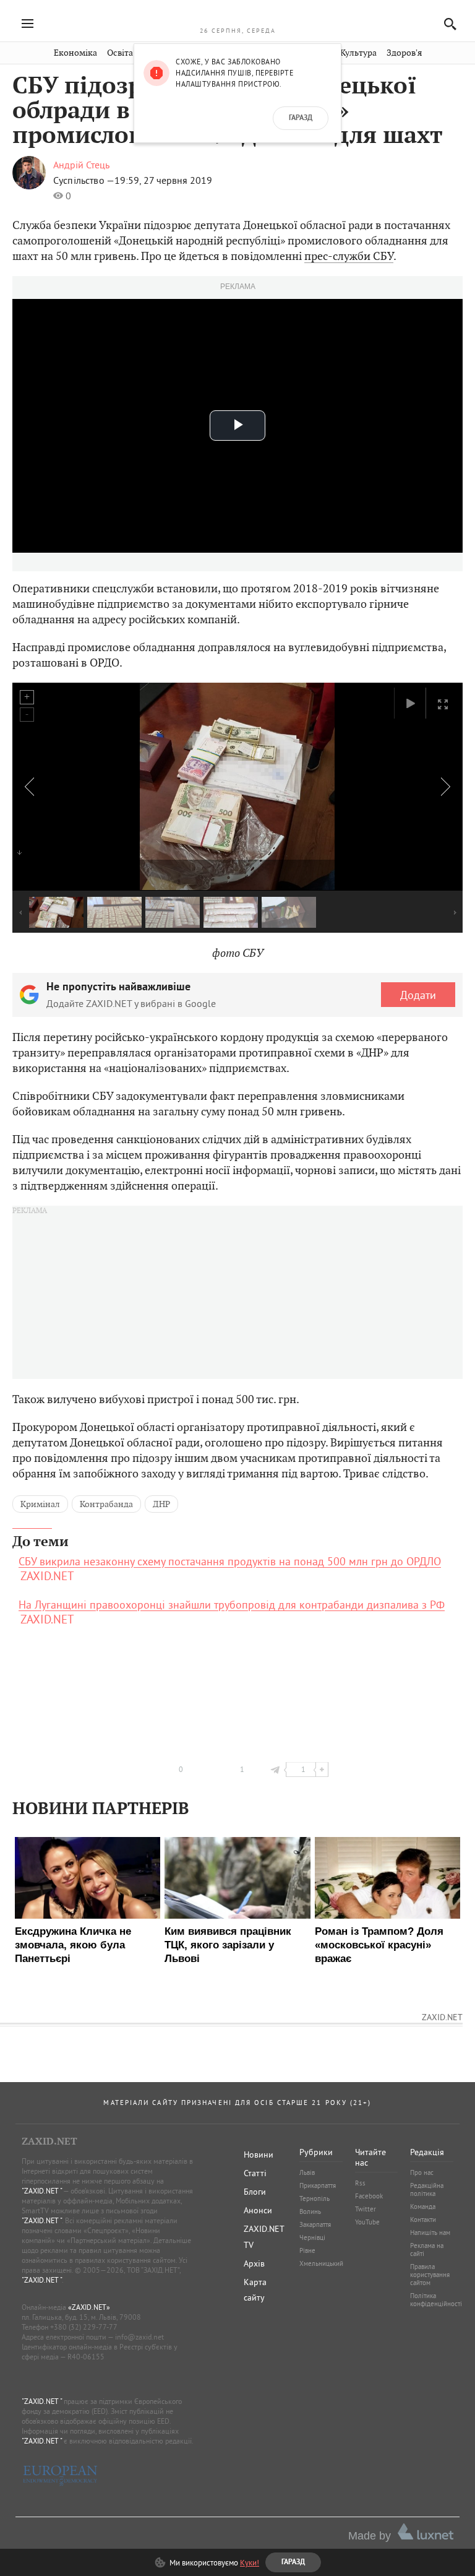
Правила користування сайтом (430, 2275)
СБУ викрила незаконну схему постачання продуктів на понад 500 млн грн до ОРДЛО (230, 1562)
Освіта (120, 53)
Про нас (422, 2172)
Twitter (366, 2209)
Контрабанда (106, 1504)
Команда (423, 2206)
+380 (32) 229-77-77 (84, 2327)
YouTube (367, 2222)
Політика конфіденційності (436, 2300)
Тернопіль (315, 2198)
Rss (360, 2183)
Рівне (307, 2250)
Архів (254, 2263)
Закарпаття (315, 2224)
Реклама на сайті (427, 2250)
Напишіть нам (430, 2232)
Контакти (423, 2219)
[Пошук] (447, 24)
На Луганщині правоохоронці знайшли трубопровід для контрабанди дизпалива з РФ (232, 1605)
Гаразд (301, 118)
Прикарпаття (318, 2185)
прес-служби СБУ (349, 256)
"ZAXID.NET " (42, 2191)
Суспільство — (84, 180)
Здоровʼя (404, 53)
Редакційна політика (427, 2189)
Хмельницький (321, 2263)
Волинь (310, 2211)
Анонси (258, 2210)
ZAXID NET (237, 16)
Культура (358, 53)
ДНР (161, 1504)
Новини (259, 2155)
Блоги (255, 2192)
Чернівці (312, 2237)
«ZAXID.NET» (89, 2307)
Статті (255, 2173)
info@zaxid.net (139, 2337)
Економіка (75, 53)
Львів (307, 2172)
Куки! (250, 2562)
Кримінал (40, 1504)
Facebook (369, 2196)
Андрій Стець (81, 165)
